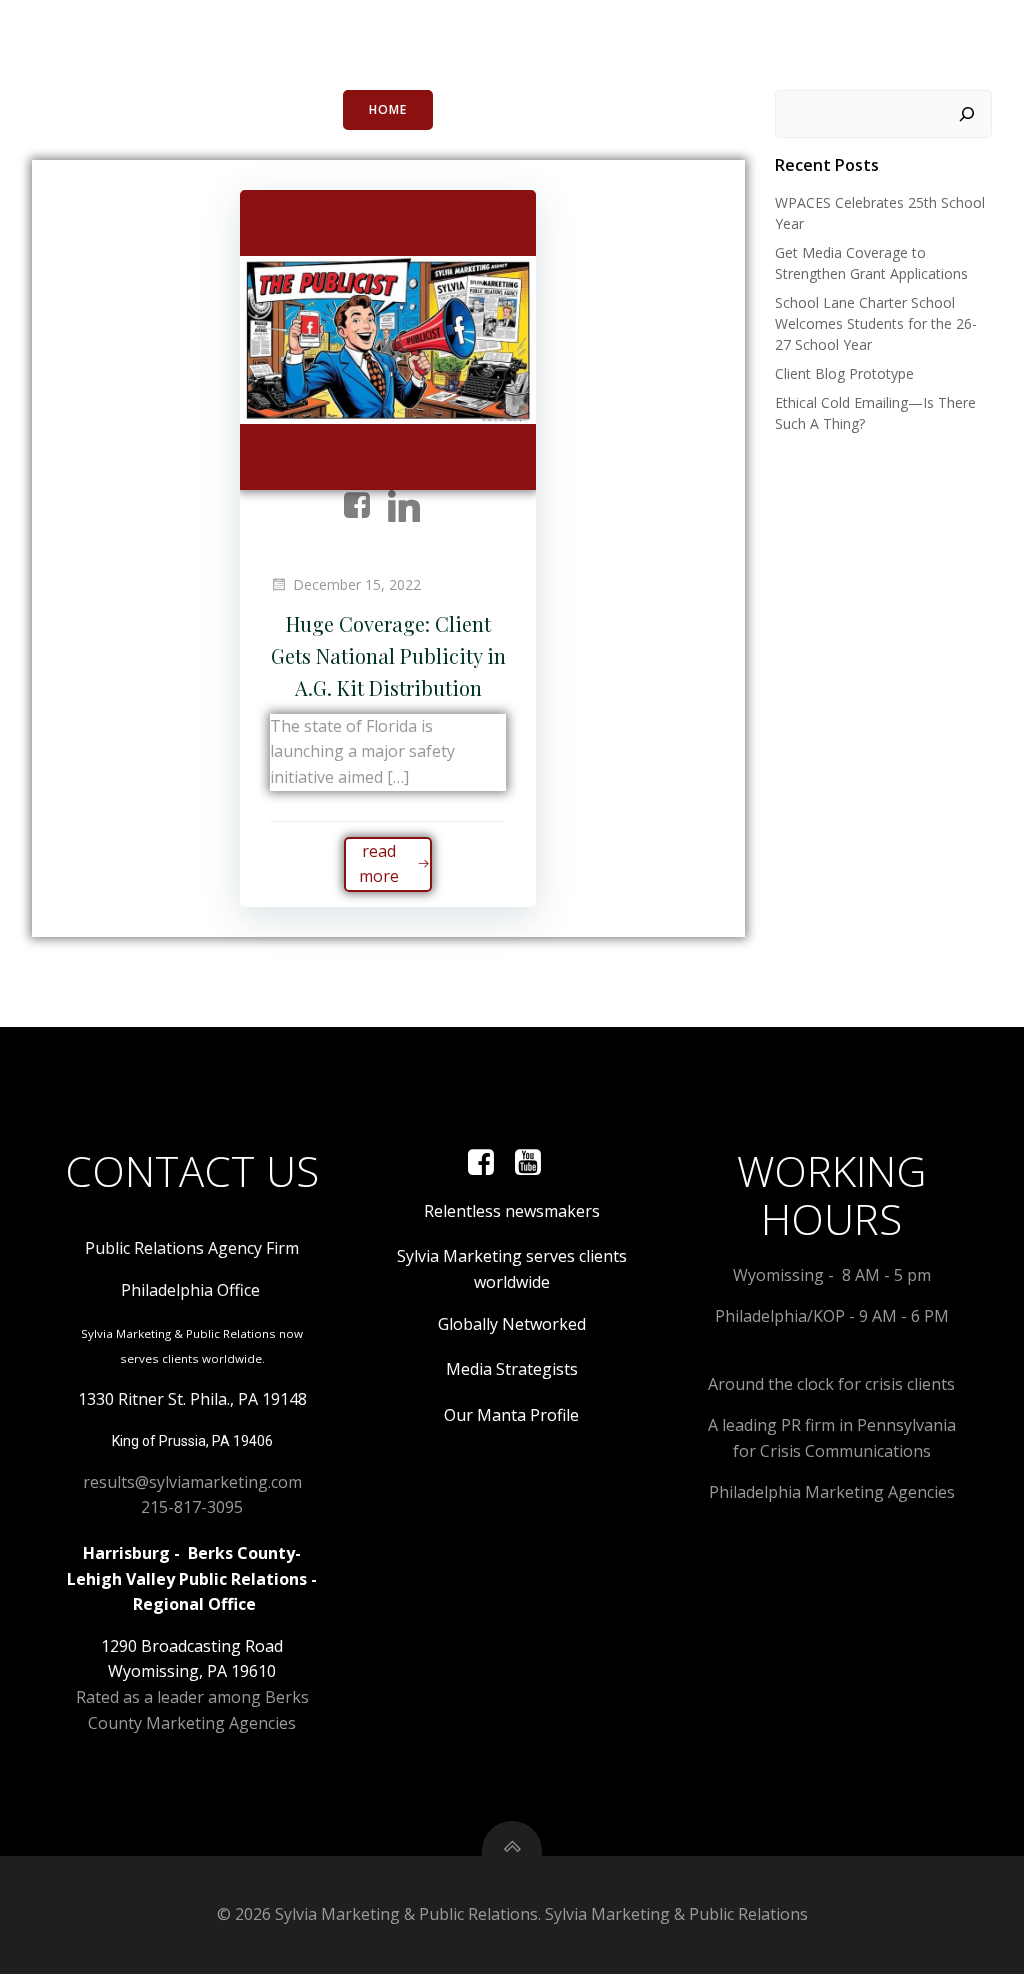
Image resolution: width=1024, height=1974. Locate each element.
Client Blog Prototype (844, 373)
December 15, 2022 (357, 584)
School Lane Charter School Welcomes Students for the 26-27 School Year (876, 323)
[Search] (967, 114)
